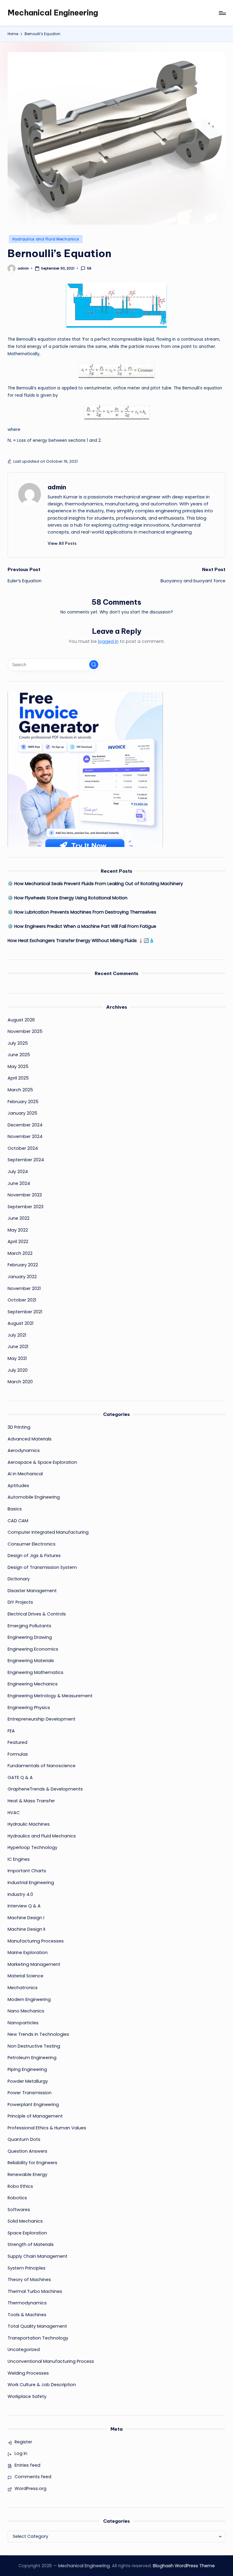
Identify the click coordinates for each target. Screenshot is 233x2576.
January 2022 (22, 1277)
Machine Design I (26, 1918)
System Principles (27, 2268)
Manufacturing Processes (36, 1941)
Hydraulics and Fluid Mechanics (46, 239)
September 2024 (26, 1160)
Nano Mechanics (26, 2011)
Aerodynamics (24, 1450)
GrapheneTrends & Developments (45, 1789)
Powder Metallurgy (28, 2081)
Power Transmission (30, 2093)
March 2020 (20, 1382)
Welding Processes (28, 2373)
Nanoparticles (23, 2023)
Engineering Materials (31, 1661)
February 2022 (23, 1265)
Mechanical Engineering (53, 13)
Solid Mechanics (25, 2221)
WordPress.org (30, 2488)
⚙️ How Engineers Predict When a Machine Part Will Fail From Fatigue (82, 926)
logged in (108, 641)
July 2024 (18, 1172)
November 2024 (25, 1136)
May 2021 (17, 1358)
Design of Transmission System (42, 1567)
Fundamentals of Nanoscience (42, 1766)
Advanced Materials (30, 1439)
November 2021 (24, 1288)
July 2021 (17, 1335)
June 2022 (19, 1218)
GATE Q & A (20, 1777)
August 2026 (21, 1020)
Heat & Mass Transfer (31, 1801)
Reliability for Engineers (32, 2163)
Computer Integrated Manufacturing (48, 1532)
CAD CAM (18, 1521)
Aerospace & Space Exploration (42, 1462)
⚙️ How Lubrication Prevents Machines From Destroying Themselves (82, 912)
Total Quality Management (37, 2326)
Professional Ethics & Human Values (47, 2128)
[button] (62, 543)
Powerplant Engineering (33, 2105)
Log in (21, 2453)
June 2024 (19, 1183)
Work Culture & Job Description (42, 2385)
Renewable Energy (27, 2174)
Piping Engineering (27, 2069)
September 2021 (25, 1312)
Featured (17, 1742)
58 (89, 268)
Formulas (18, 1754)
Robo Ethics (20, 2186)
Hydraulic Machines (29, 1824)
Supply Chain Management (37, 2256)
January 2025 (22, 1113)
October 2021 (22, 1300)
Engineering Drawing (30, 1637)
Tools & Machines (27, 2315)
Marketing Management (34, 1964)
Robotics (17, 2198)
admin (57, 487)
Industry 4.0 (20, 1894)
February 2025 (23, 1102)
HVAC (14, 1813)
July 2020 (18, 1370)
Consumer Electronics (32, 1544)
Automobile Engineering (34, 1497)
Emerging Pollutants (29, 1626)
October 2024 (23, 1148)
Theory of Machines (29, 2280)
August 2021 (20, 1323)
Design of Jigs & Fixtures (34, 1556)
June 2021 (18, 1347)
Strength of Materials (31, 2244)
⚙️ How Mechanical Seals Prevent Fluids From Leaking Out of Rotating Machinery (95, 884)
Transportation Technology (38, 2338)
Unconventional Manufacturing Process (51, 2361)
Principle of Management (35, 2116)
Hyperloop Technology (32, 1847)
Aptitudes (18, 1486)
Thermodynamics (27, 2303)
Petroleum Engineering (32, 2058)
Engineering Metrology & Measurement (50, 1696)
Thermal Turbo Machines (35, 2291)
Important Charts (27, 1871)
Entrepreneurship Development (42, 1719)
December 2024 (25, 1125)
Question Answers (27, 2151)
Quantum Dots (24, 2139)
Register (23, 2442)
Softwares (19, 2210)
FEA (11, 1731)
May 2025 (18, 1066)
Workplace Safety (27, 2396)
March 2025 (20, 1090)
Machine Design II (26, 1929)
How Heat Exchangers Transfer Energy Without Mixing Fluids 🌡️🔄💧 (81, 941)
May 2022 (18, 1230)
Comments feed (33, 2477)
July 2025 (18, 1043)
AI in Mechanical (25, 1474)
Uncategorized (24, 2349)
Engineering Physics (29, 1708)
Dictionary (19, 1579)
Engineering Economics (33, 1649)
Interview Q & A (24, 1906)
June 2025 (19, 1055)
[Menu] (222, 13)
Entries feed (27, 2465)
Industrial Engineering (31, 1883)
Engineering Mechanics (33, 1684)
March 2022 (20, 1253)
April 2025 (18, 1078)
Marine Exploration (28, 1953)
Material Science (25, 1976)
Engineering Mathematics (35, 1672)
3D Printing (19, 1427)
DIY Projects (20, 1602)
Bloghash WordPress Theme (184, 2566)
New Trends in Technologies (38, 2034)
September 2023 (25, 1207)
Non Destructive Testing (34, 2046)
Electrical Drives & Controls (37, 1614)
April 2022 (18, 1242)
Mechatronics (23, 1988)
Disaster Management (32, 1591)
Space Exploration (27, 2233)
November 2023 (25, 1195)
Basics (15, 1509)
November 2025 (25, 1031)
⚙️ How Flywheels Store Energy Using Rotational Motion (68, 898)
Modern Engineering (29, 1999)
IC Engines (19, 1859)
